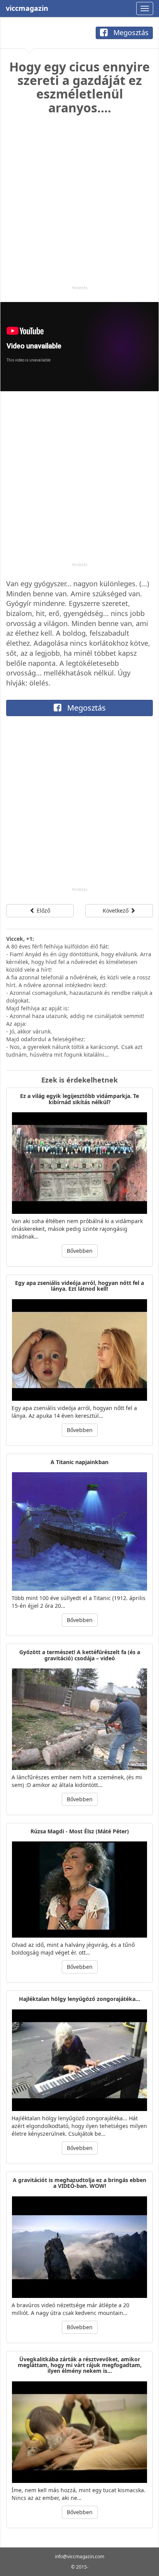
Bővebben (80, 1251)
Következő (116, 910)
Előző (43, 910)
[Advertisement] (79, 205)
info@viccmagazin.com (79, 2556)
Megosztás (130, 32)
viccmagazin (27, 8)
